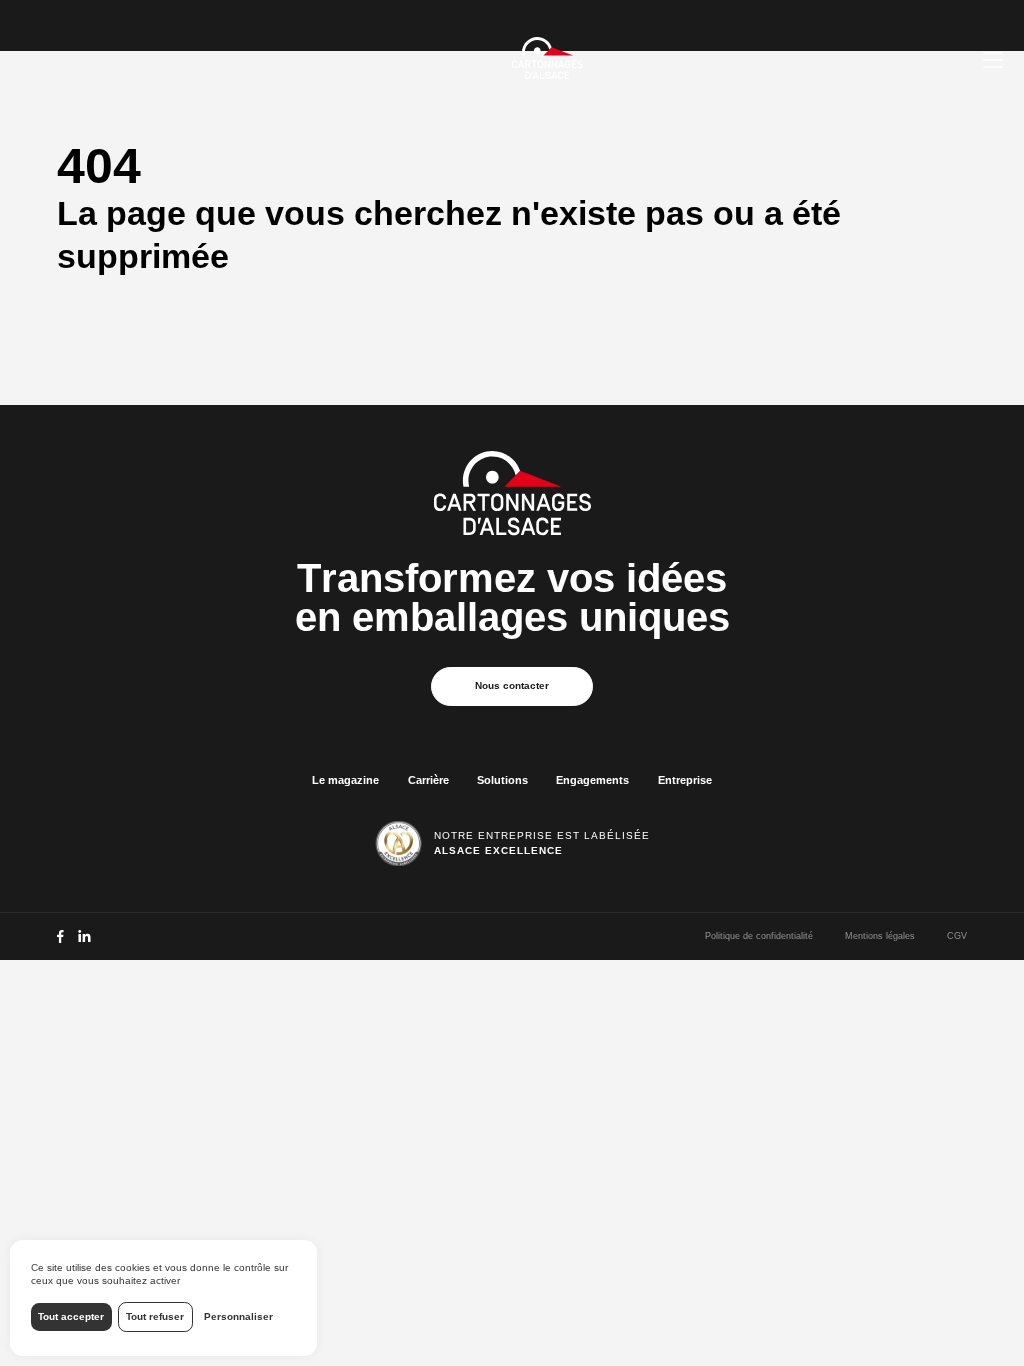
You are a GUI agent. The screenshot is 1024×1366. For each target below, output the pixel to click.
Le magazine (345, 780)
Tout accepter (71, 1316)
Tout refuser (155, 1316)
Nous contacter (512, 685)
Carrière (428, 780)
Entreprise (685, 780)
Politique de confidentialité (759, 936)
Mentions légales (880, 936)
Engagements (592, 780)
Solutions (502, 780)
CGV (957, 936)
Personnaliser (238, 1316)
